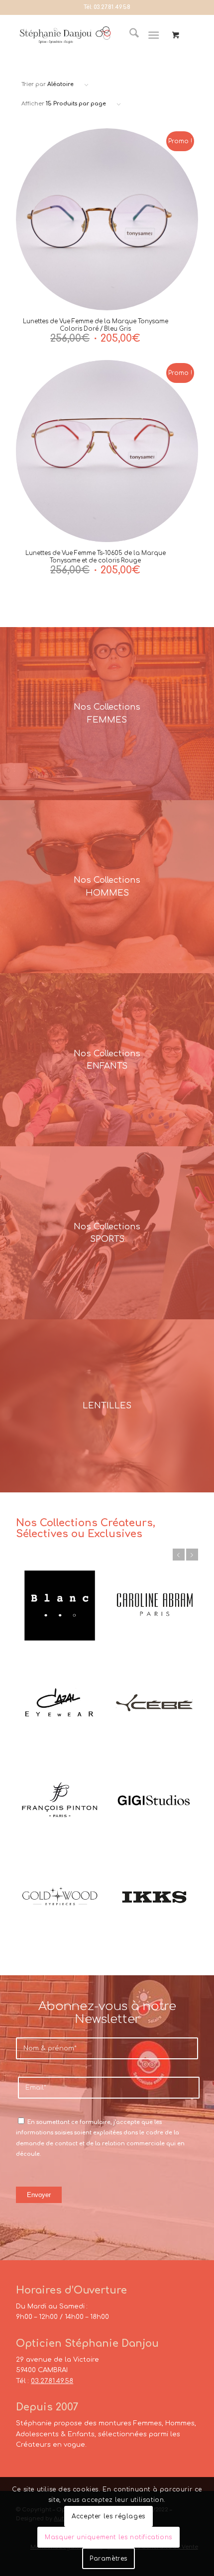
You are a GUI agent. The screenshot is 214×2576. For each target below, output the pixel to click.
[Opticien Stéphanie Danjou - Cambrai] (65, 35)
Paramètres (108, 2559)
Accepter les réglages (108, 2516)
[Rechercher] (129, 35)
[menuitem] (129, 35)
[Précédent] (179, 1555)
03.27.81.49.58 (112, 7)
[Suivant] (192, 1555)
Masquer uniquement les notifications (108, 2537)
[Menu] (154, 35)
